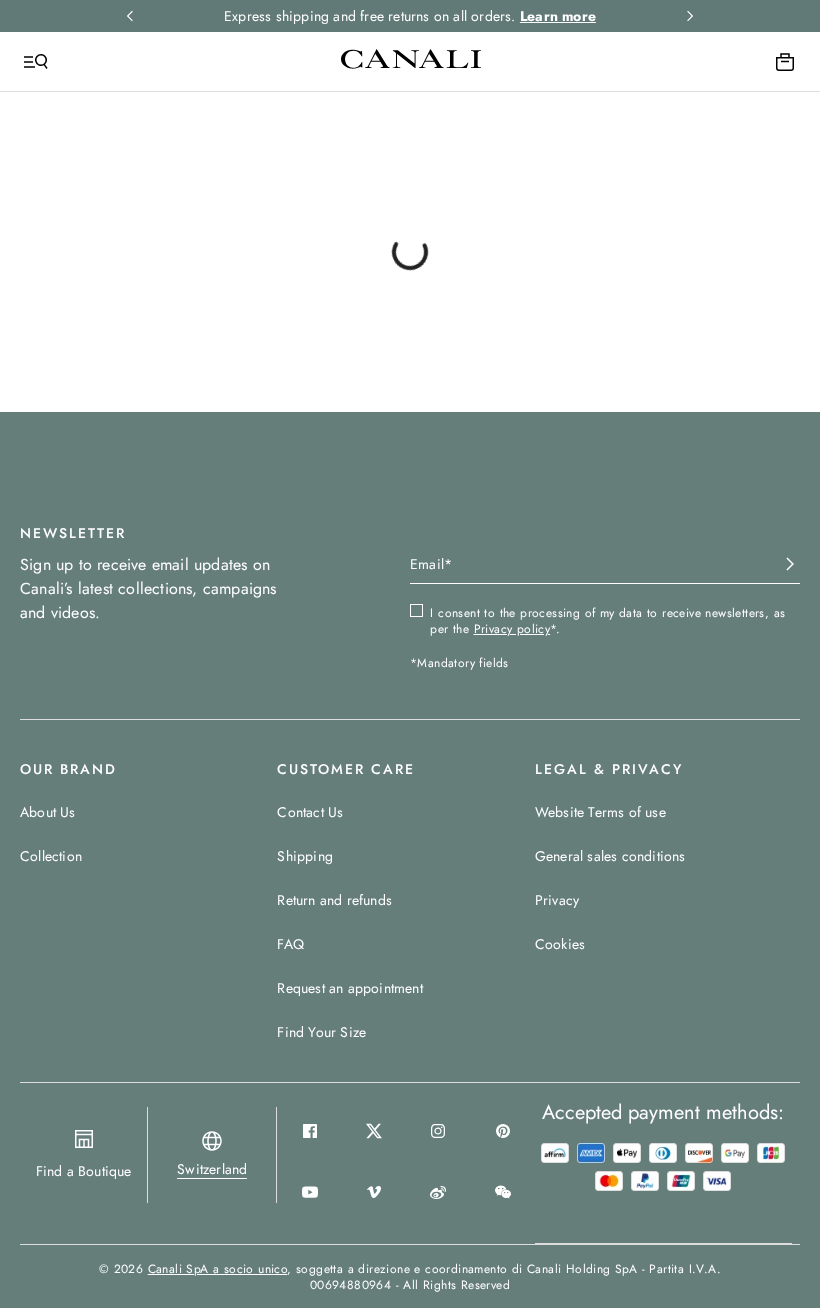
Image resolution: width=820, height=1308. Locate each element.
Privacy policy (512, 629)
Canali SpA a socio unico (218, 1269)
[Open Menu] (36, 62)
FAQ (290, 944)
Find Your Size (321, 1032)
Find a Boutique (84, 1171)
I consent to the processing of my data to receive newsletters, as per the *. (607, 621)
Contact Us (310, 812)
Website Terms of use (600, 812)
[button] (212, 1169)
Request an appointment (349, 988)
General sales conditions (610, 856)
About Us (48, 812)
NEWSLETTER (73, 533)
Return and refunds (334, 900)
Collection (51, 856)
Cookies (560, 944)
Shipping (305, 856)
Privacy (557, 900)
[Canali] (411, 61)
